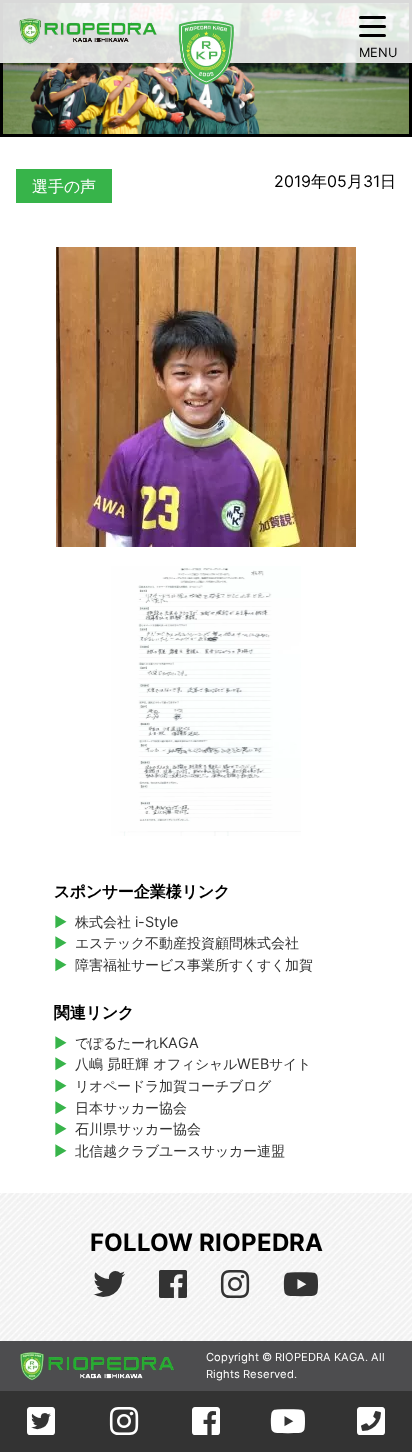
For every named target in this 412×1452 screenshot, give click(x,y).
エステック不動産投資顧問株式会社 (187, 942)
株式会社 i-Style (126, 921)
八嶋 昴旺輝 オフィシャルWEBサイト (200, 1063)
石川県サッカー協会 (138, 1128)
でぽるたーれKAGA (137, 1042)
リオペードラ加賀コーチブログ (173, 1085)
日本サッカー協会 (131, 1107)
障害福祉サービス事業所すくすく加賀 (194, 964)
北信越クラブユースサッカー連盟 (180, 1150)
